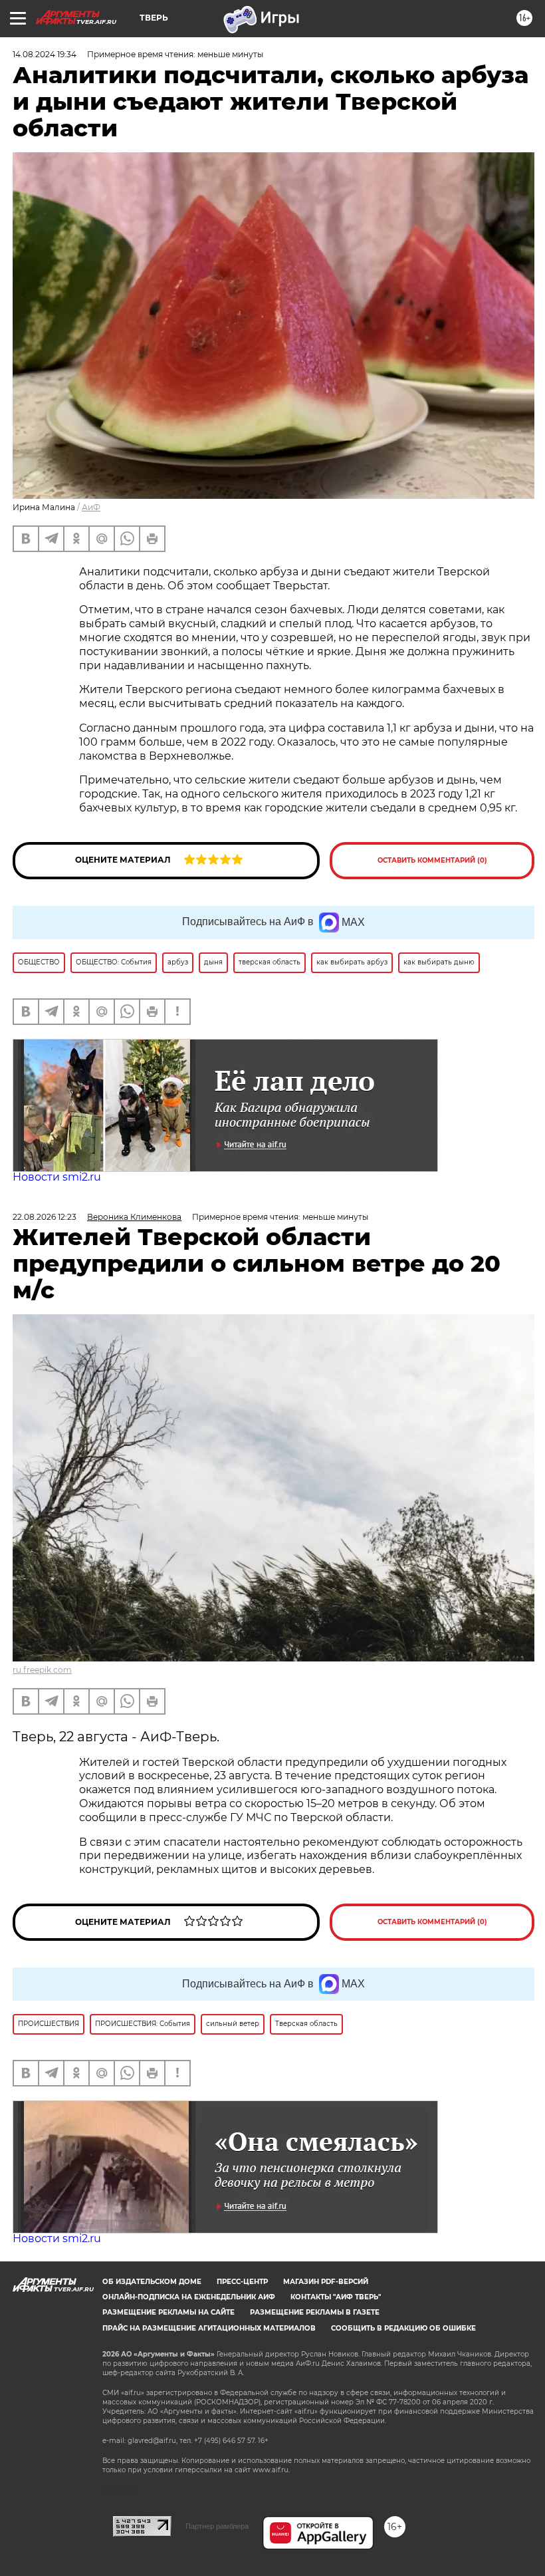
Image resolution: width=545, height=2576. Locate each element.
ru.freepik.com (42, 1670)
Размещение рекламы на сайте (168, 2312)
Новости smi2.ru (57, 1177)
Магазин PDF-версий (326, 2282)
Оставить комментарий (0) (432, 860)
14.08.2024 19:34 (45, 54)
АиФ (91, 507)
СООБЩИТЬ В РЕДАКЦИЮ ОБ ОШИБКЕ (403, 2328)
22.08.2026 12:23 (45, 1217)
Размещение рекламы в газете (315, 2312)
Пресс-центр (242, 2282)
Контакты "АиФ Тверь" (336, 2297)
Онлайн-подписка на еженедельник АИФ (189, 2297)
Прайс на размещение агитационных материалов (209, 2328)
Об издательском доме (152, 2282)
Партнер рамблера (217, 2526)
